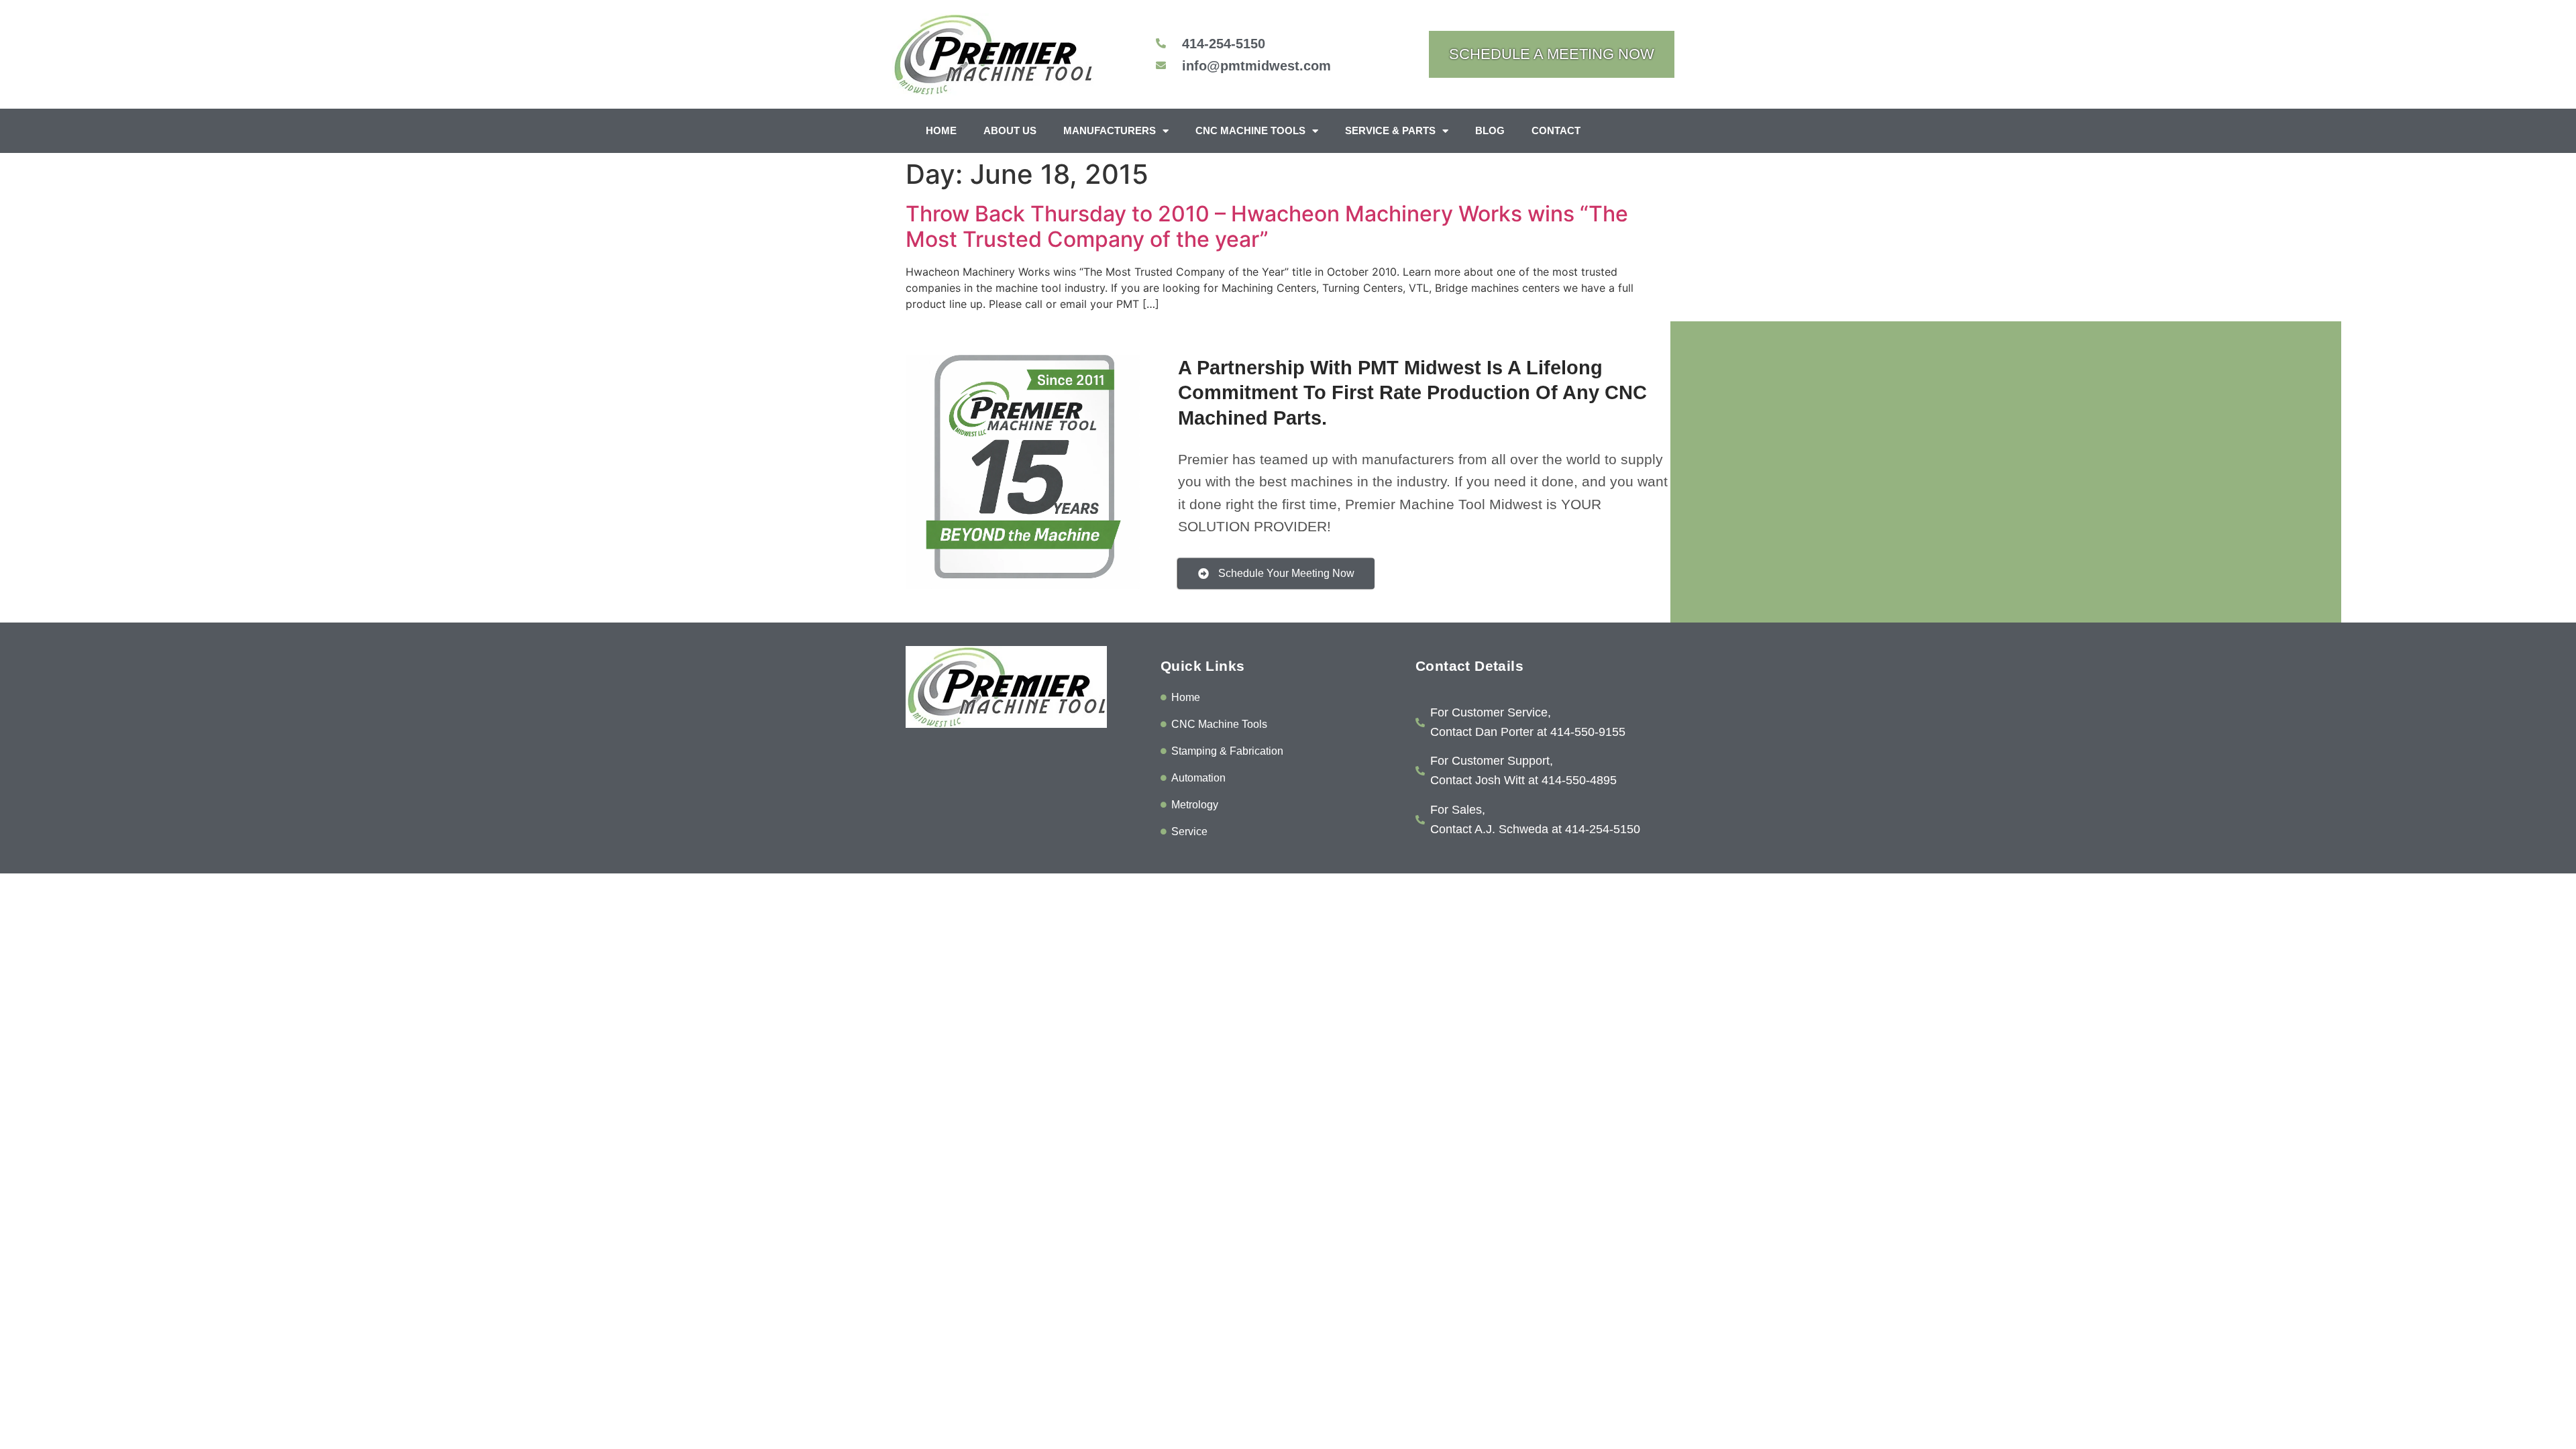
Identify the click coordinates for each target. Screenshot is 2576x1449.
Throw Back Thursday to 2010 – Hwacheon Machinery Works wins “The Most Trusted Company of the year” (1267, 226)
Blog (1490, 130)
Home (941, 130)
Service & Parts (1390, 130)
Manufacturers (1110, 130)
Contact (1556, 130)
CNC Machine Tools (1250, 130)
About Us (1010, 130)
